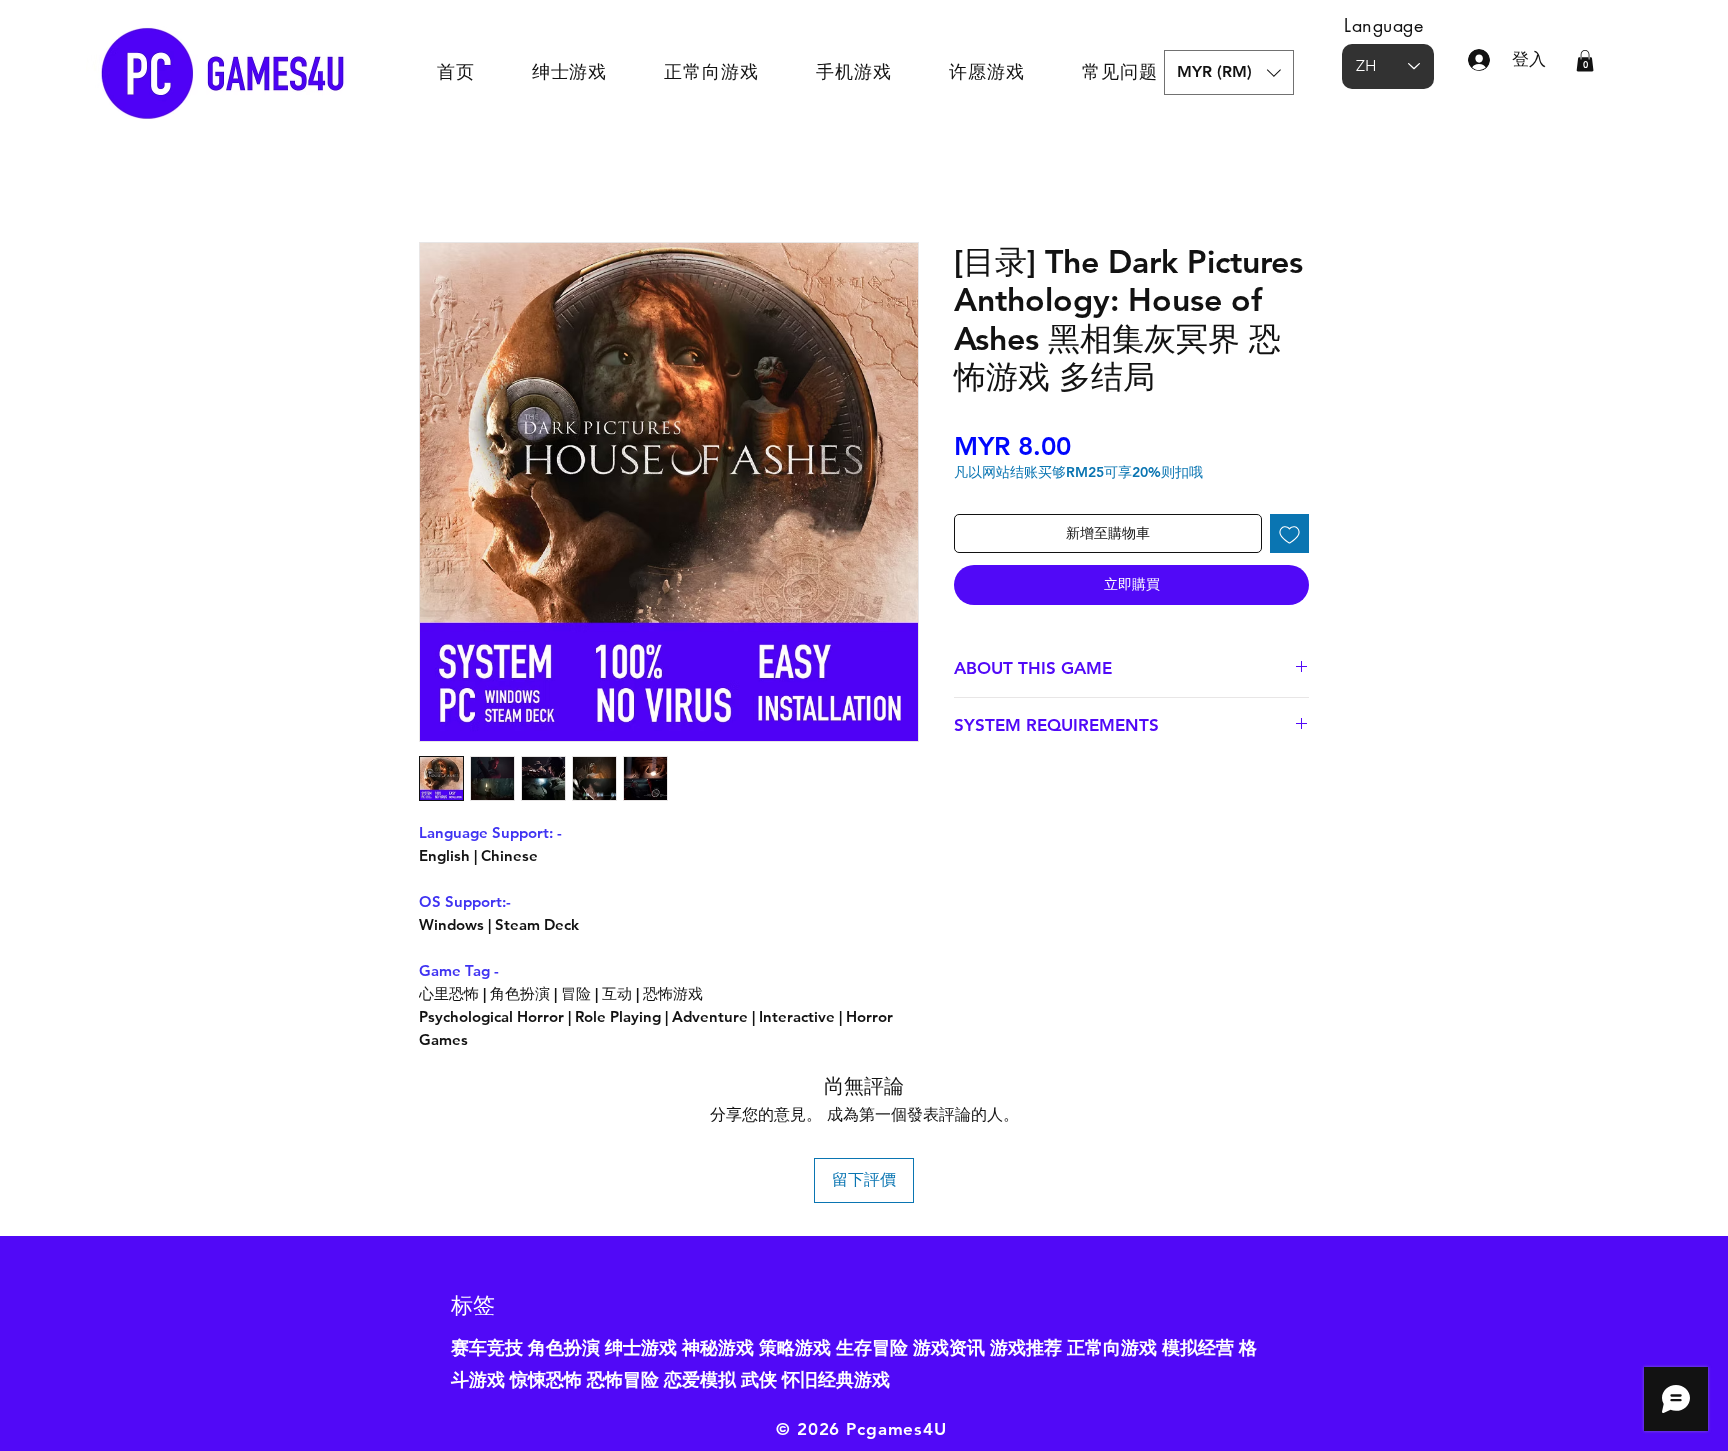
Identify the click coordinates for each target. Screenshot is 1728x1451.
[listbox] (1229, 72)
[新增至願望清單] (1289, 533)
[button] (1229, 72)
